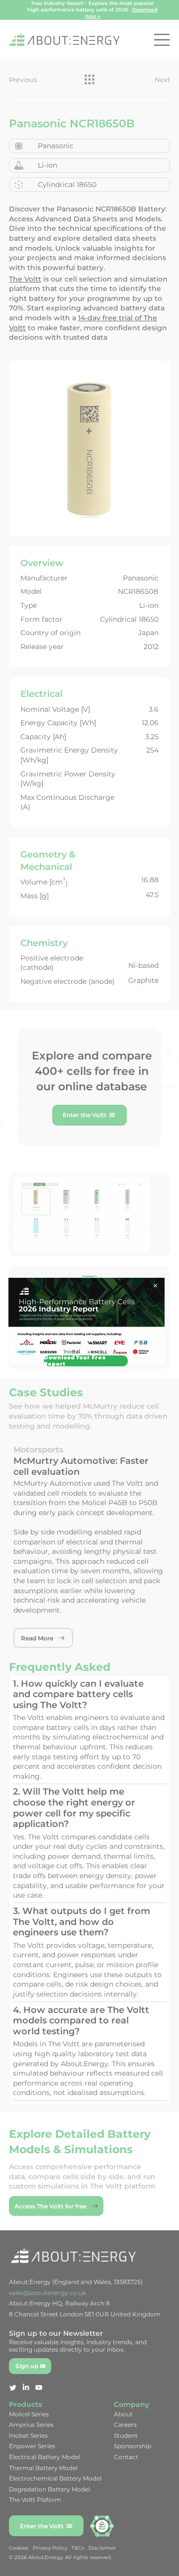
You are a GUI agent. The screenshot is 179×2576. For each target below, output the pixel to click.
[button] (155, 1286)
